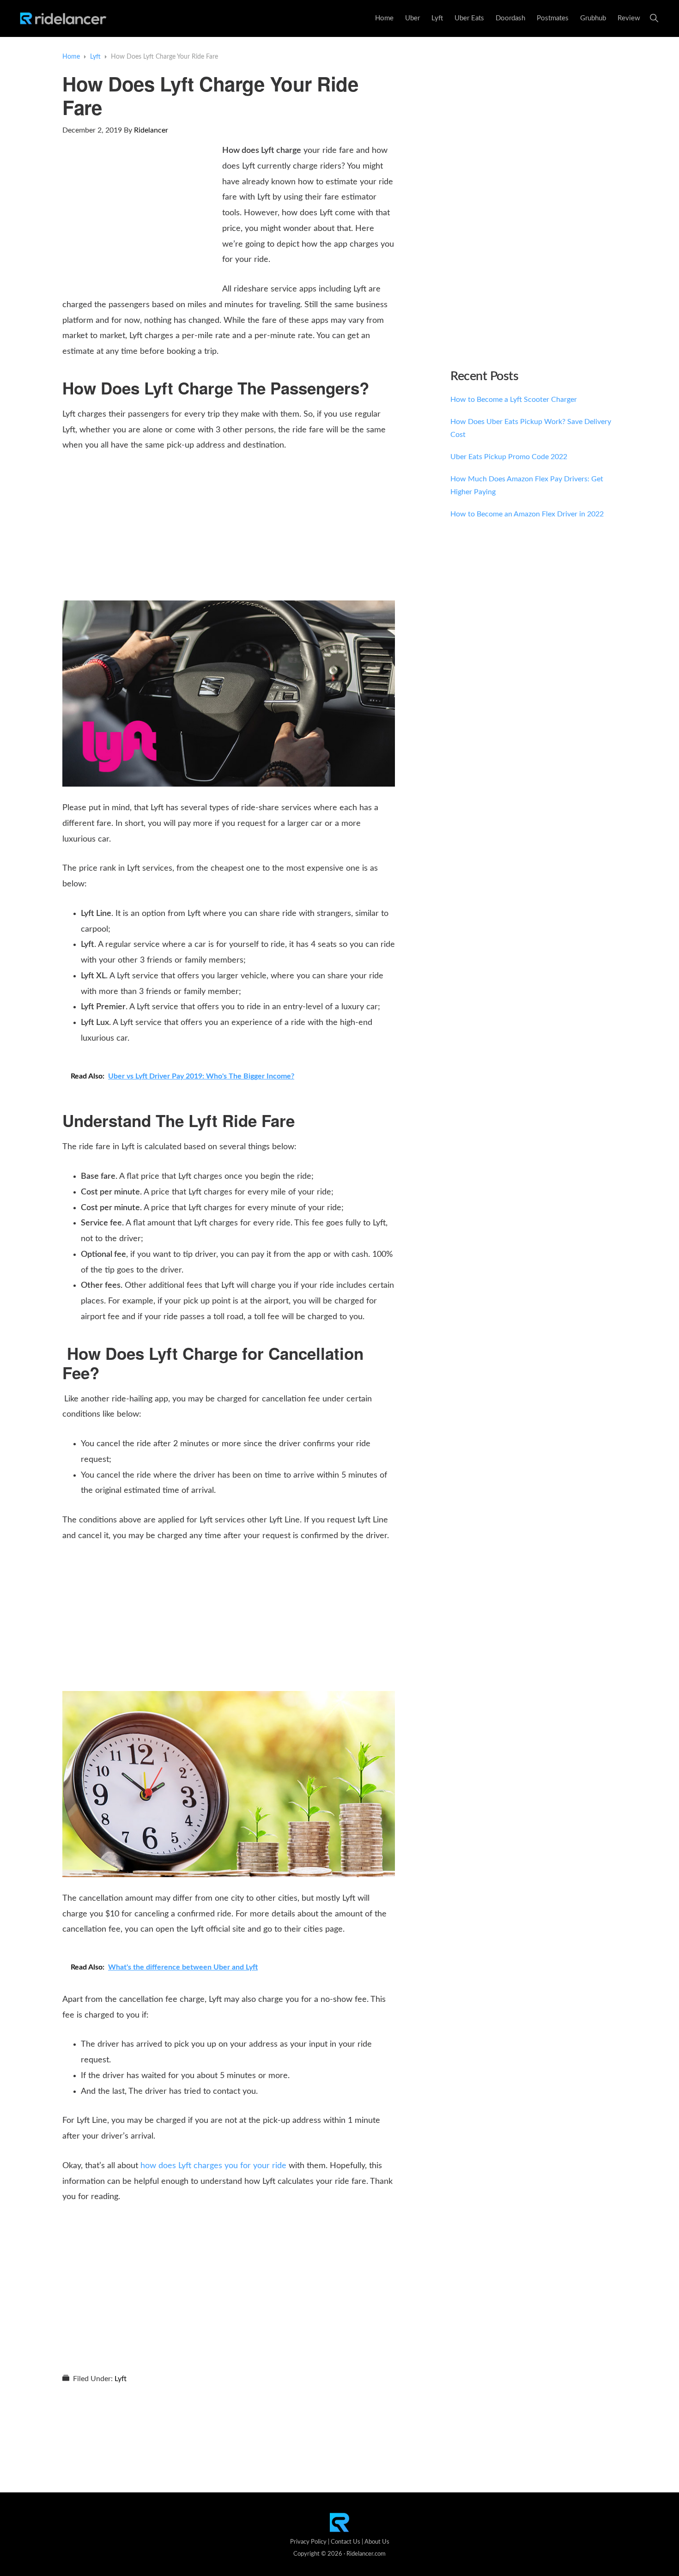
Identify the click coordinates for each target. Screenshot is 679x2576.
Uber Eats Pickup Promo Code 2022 (509, 457)
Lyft (121, 2379)
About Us (377, 2542)
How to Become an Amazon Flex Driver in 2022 (527, 514)
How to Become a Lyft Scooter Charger (514, 400)
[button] (654, 18)
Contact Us (346, 2542)
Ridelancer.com (366, 2554)
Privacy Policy (308, 2542)
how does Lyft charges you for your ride (213, 2166)
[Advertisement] (140, 212)
